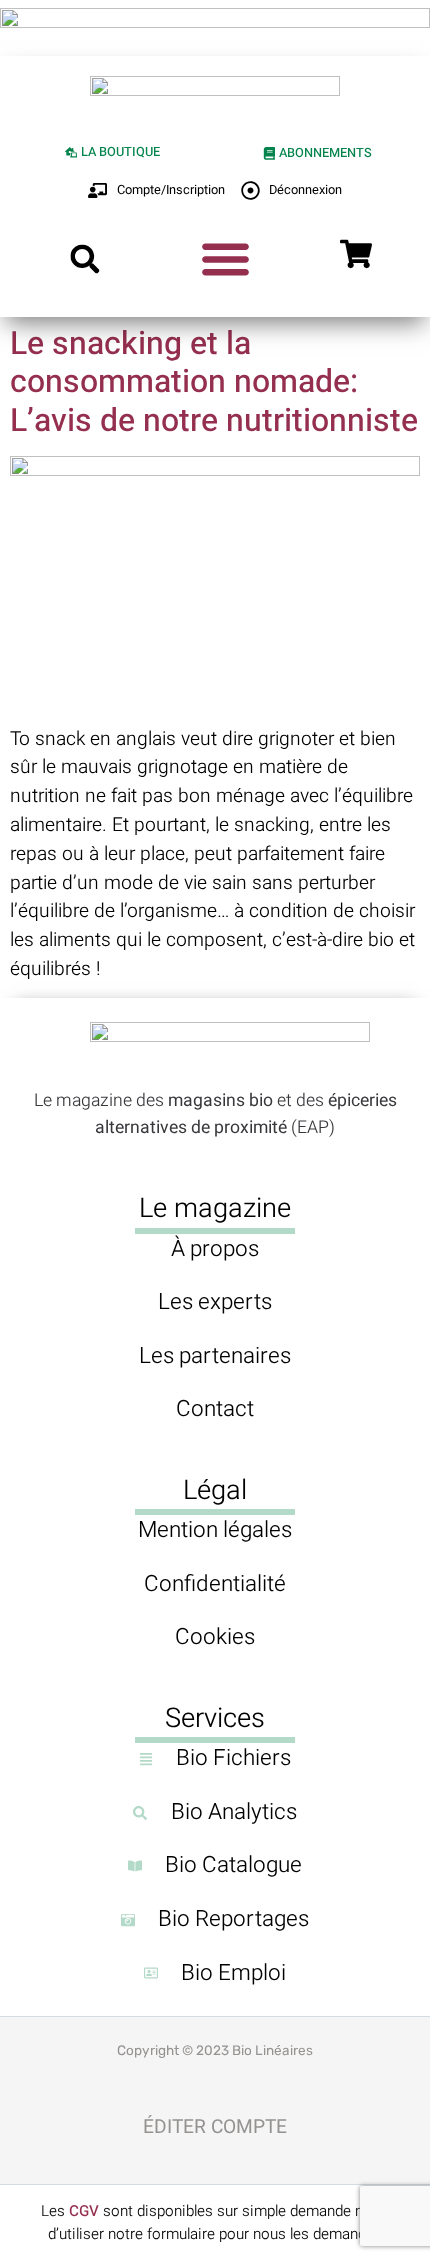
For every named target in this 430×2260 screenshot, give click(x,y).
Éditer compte (215, 2127)
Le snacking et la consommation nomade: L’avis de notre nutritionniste (214, 382)
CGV (84, 2211)
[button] (84, 258)
